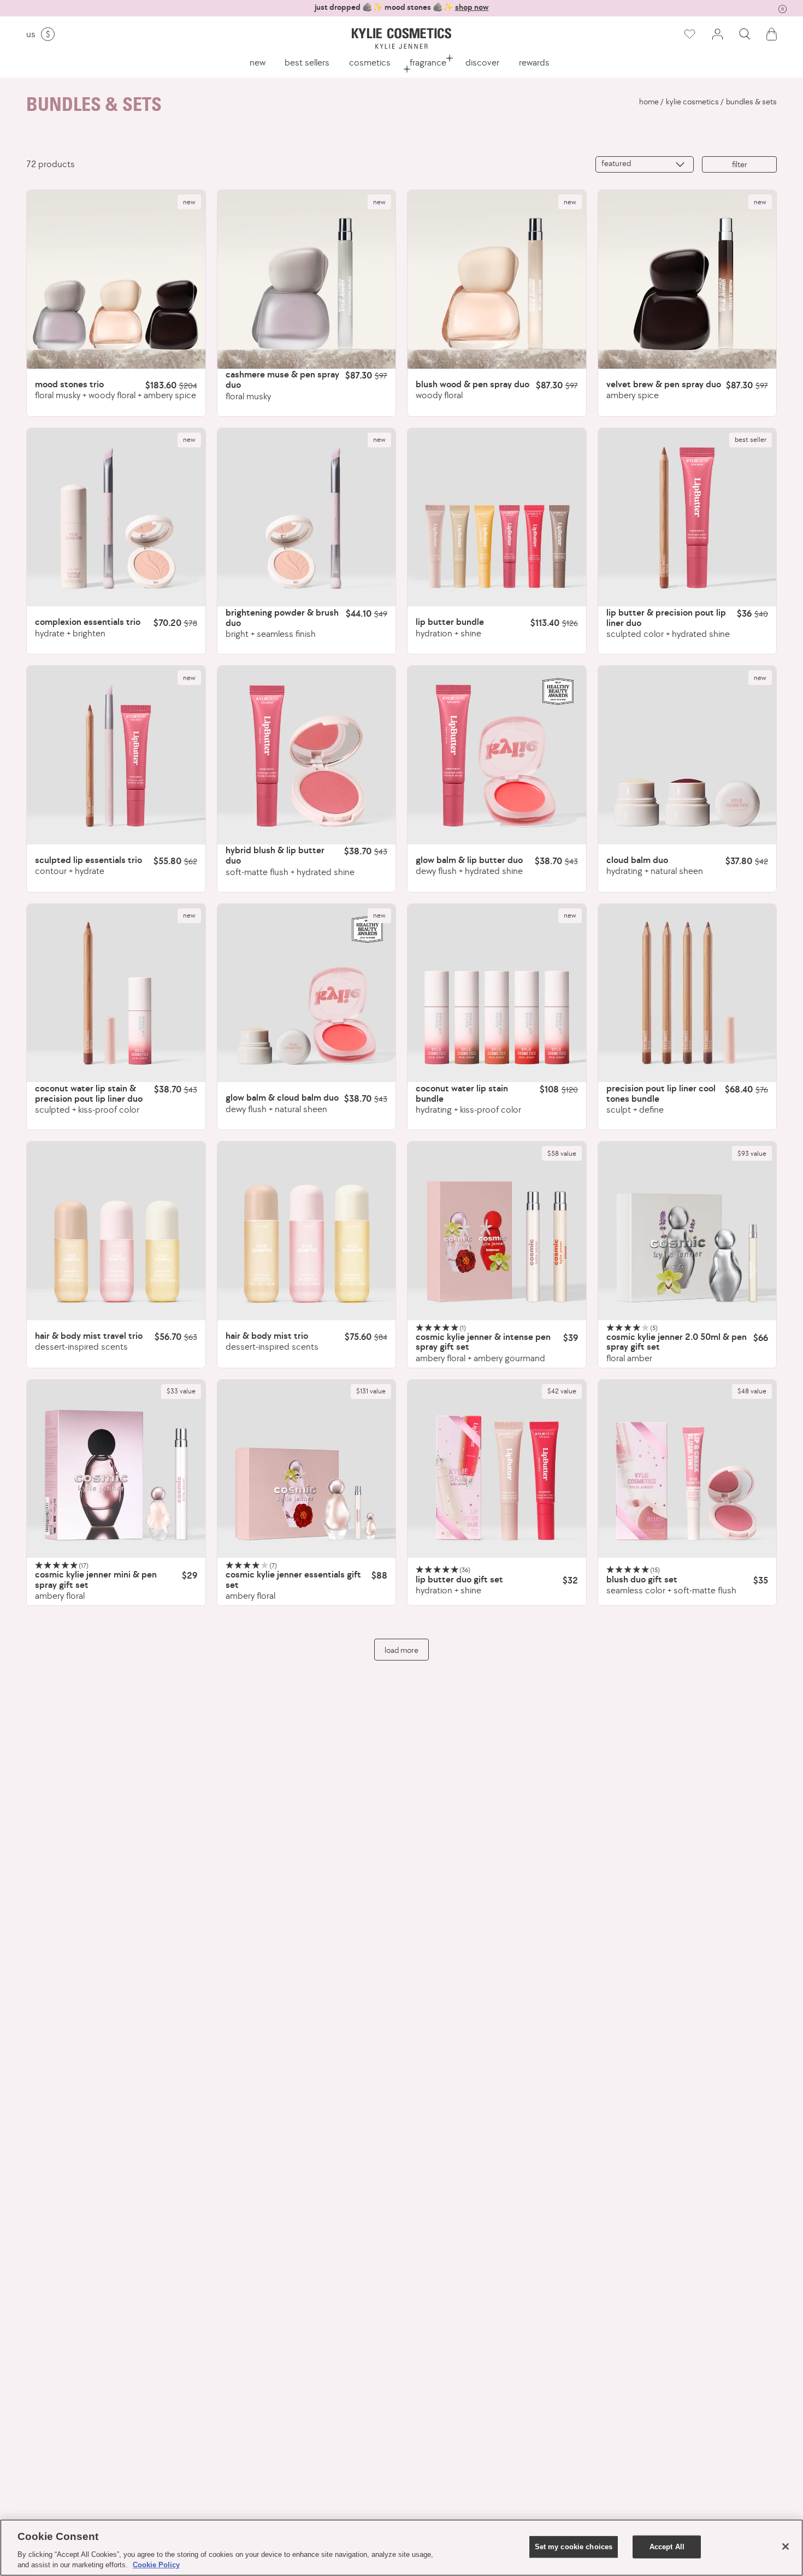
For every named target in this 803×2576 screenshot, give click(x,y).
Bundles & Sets (751, 102)
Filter (740, 164)
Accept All (667, 2547)
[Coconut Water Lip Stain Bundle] (497, 993)
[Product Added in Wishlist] (689, 34)
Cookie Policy (156, 2565)
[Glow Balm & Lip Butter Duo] (497, 755)
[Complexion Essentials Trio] (116, 518)
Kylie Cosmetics (692, 102)
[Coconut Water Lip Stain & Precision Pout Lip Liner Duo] (116, 993)
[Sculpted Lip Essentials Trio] (116, 755)
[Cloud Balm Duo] (687, 755)
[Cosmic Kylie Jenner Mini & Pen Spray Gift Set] (116, 1469)
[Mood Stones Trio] (116, 279)
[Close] (786, 2547)
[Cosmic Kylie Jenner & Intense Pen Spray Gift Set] (497, 1231)
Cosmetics (370, 62)
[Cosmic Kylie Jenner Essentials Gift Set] (307, 1469)
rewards (534, 62)
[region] (401, 2548)
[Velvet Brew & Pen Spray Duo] (687, 279)
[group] (401, 7)
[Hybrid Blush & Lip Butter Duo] (307, 755)
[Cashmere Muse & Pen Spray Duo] (307, 279)
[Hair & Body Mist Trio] (307, 1231)
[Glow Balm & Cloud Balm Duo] (307, 993)
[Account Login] (717, 34)
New (258, 62)
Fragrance (428, 62)
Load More (401, 1650)
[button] (745, 34)
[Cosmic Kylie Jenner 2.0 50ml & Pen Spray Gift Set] (687, 1231)
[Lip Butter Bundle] (497, 518)
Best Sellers (307, 62)
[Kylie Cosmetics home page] (401, 39)
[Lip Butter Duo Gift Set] (497, 1469)
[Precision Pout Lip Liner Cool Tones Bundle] (687, 993)
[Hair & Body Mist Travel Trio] (116, 1231)
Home (649, 102)
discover (482, 62)
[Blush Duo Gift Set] (687, 1469)
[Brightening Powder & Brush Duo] (307, 518)
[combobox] (645, 164)
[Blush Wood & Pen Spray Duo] (497, 279)
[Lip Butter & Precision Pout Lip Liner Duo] (687, 518)
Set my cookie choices (574, 2547)
